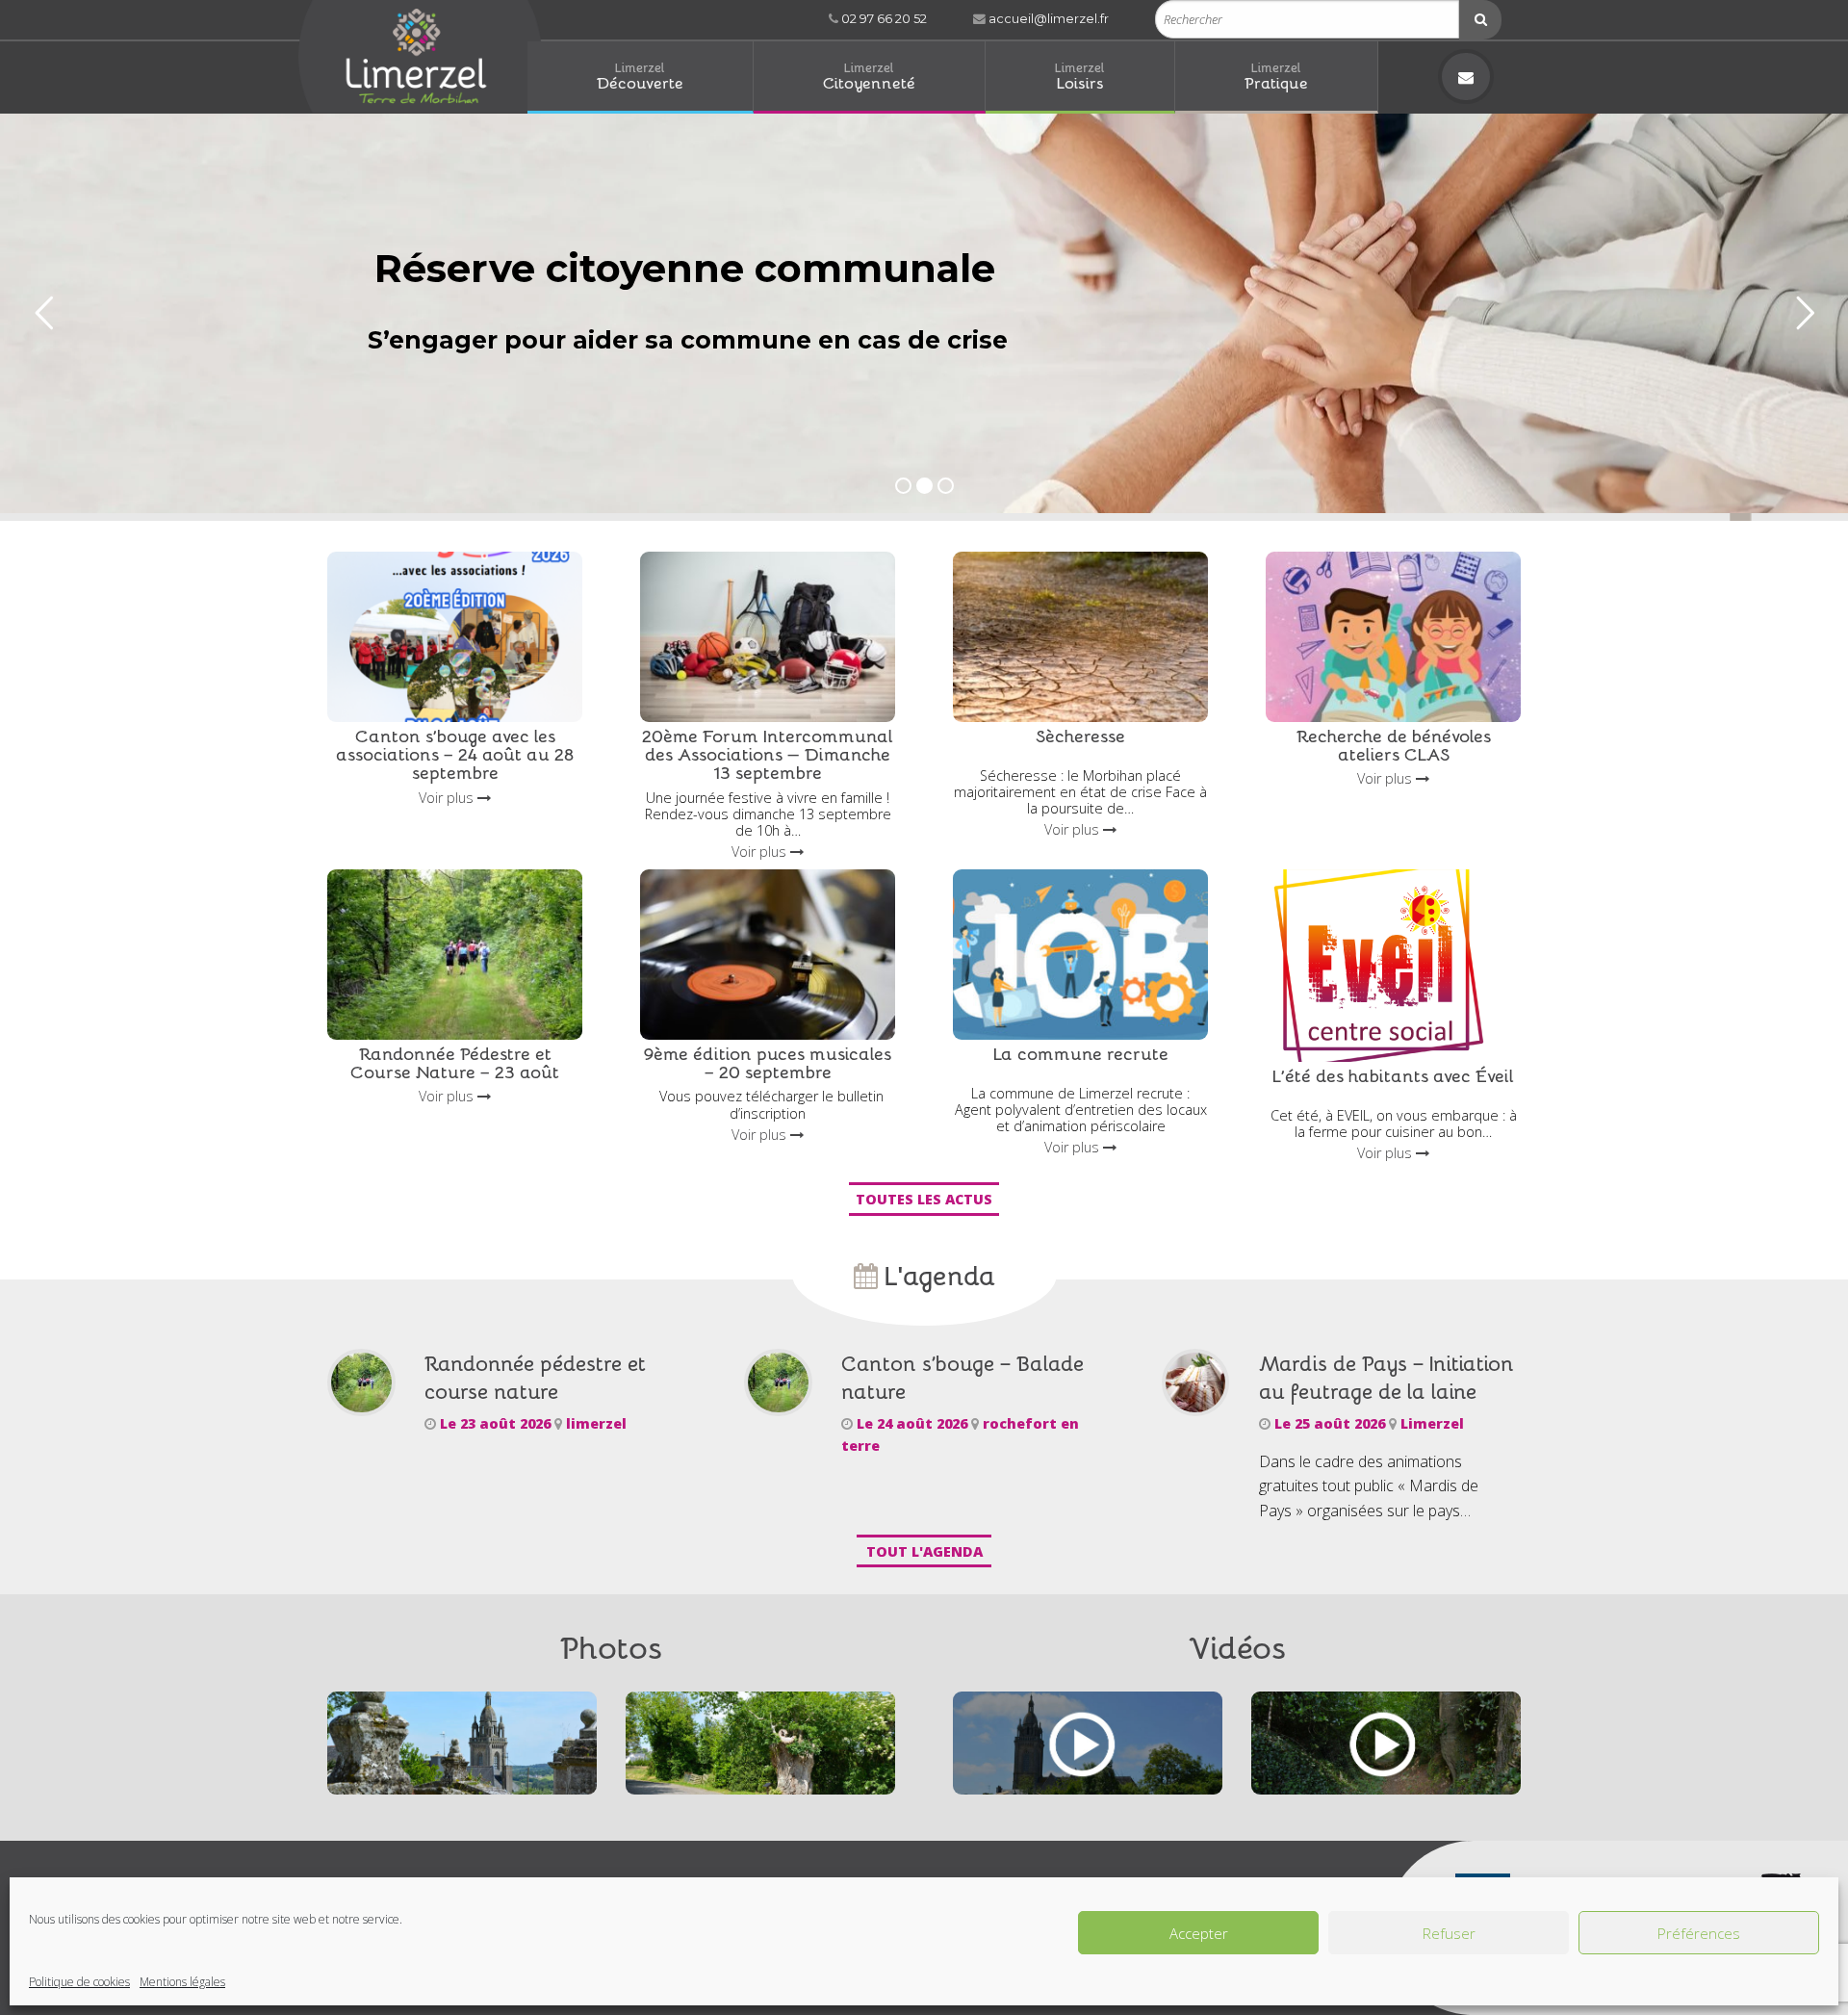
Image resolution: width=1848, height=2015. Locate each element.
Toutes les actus (924, 1199)
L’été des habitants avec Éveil (1393, 1075)
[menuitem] (641, 77)
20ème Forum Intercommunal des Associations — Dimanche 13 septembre (768, 754)
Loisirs (1080, 76)
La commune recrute (1081, 1053)
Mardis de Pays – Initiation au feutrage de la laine (1386, 1377)
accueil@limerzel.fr (1047, 19)
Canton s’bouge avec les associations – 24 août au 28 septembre (455, 754)
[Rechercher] (1480, 20)
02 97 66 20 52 (883, 19)
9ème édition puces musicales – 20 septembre (768, 1062)
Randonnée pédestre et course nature (535, 1377)
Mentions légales (182, 1982)
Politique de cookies (79, 1982)
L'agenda (937, 1274)
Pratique (1276, 76)
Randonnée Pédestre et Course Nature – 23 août (455, 1062)
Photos (611, 1646)
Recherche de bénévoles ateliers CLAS (1394, 744)
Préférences (1699, 1933)
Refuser (1449, 1933)
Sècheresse (1080, 735)
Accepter (1199, 1933)
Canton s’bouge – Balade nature (962, 1377)
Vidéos (1237, 1646)
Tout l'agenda (924, 1551)
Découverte (640, 76)
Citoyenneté (869, 76)
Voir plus (448, 798)
